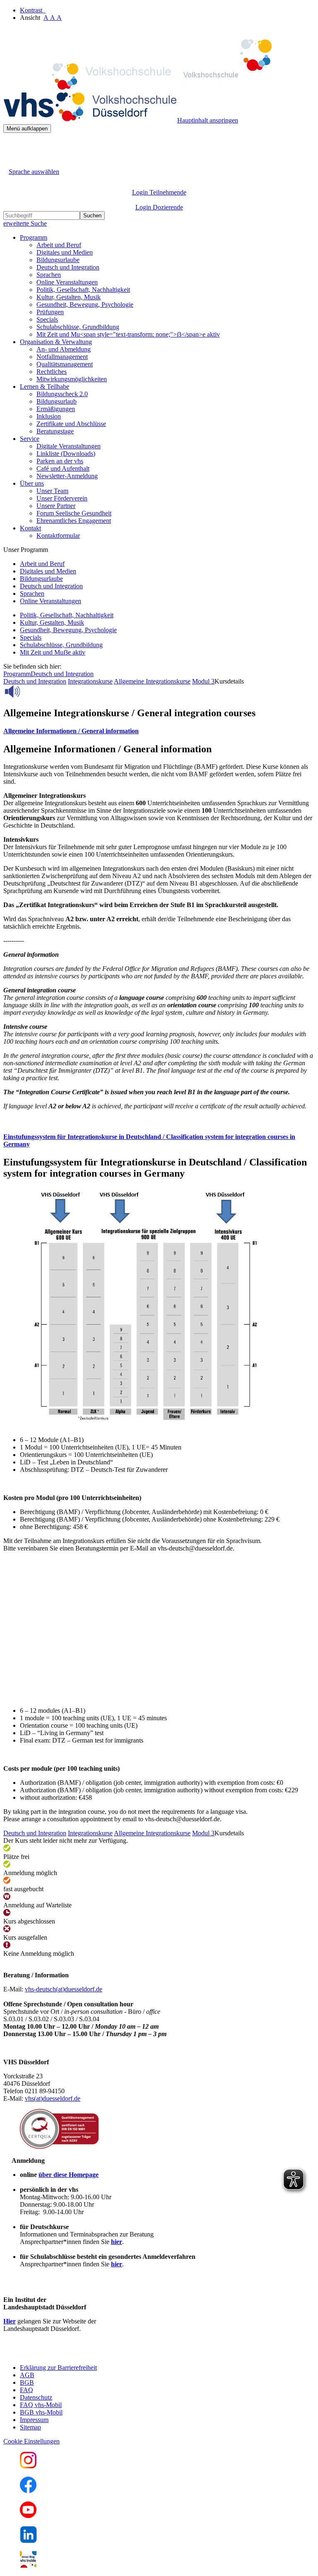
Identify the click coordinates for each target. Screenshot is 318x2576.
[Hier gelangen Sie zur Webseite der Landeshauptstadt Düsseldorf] (61, 2353)
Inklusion (49, 416)
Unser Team (52, 491)
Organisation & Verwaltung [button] (56, 342)
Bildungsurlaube (58, 260)
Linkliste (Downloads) (66, 454)
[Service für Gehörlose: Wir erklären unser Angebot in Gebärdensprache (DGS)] (11, 162)
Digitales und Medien (65, 252)
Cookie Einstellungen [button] (31, 2441)
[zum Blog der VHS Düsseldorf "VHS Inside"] (28, 2565)
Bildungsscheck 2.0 (62, 394)
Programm (17, 674)
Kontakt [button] (30, 528)
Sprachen (49, 275)
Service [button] (30, 439)
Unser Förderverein (62, 498)
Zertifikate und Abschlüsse (71, 424)
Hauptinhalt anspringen (208, 120)
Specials (47, 319)
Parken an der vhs (60, 461)
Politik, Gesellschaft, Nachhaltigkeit (83, 290)
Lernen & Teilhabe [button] (45, 386)
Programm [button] (34, 237)
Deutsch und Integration (68, 267)
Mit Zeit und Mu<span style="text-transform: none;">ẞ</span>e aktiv (128, 334)
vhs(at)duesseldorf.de (53, 2098)
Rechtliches (52, 372)
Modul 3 (203, 681)
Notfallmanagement (62, 357)
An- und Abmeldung (64, 349)
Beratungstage (55, 431)
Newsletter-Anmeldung (67, 476)
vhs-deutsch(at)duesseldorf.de (64, 1989)
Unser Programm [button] (26, 550)
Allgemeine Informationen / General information (71, 731)
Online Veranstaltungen (67, 282)
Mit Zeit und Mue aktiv (53, 652)
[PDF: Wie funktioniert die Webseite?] (11, 146)
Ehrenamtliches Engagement (74, 521)
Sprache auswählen (34, 172)
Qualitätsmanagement (65, 364)
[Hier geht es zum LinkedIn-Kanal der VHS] (28, 2541)
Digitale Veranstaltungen (69, 446)
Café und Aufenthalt (63, 468)
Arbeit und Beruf (59, 245)
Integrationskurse (90, 681)
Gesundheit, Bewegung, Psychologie (85, 305)
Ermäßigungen (56, 409)
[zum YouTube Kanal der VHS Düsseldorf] (28, 2516)
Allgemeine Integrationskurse (152, 681)
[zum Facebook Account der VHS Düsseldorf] (28, 2491)
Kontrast (33, 10)
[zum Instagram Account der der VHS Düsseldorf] (28, 2466)
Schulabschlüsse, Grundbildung (78, 327)
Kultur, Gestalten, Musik (69, 297)
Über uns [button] (32, 483)
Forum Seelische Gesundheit (74, 513)
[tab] (159, 731)
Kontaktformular (58, 536)
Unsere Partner (56, 506)
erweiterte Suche (25, 223)
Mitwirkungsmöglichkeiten (72, 379)
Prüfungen (50, 312)
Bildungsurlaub (57, 401)
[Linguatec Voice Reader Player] (31, 691)
